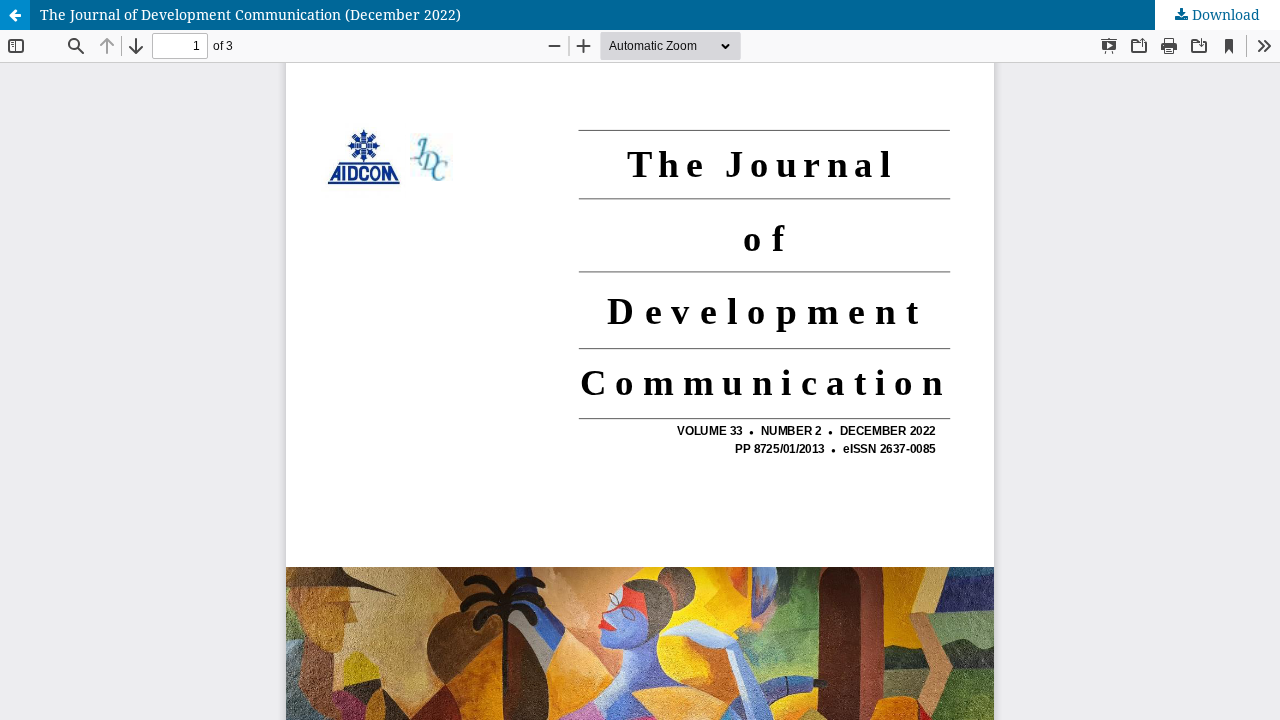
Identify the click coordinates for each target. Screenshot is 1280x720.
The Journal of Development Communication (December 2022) (250, 14)
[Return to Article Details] (15, 15)
